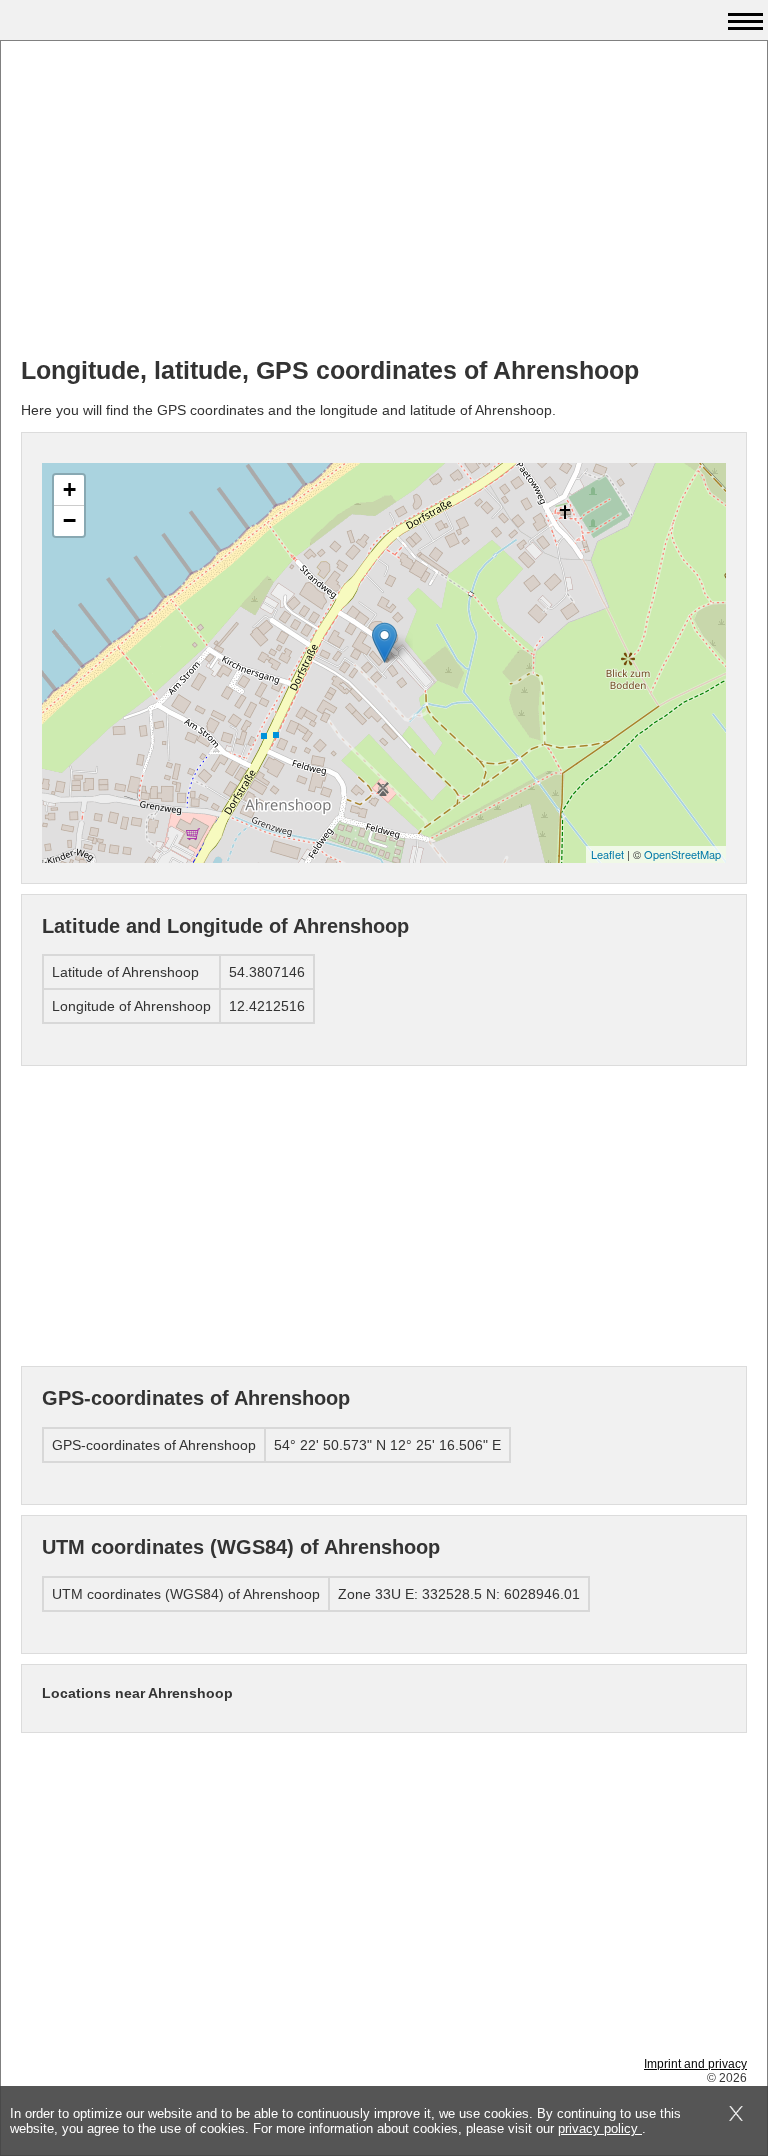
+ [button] (69, 489)
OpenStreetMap (682, 854)
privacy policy (600, 2128)
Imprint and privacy (695, 2064)
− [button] (69, 520)
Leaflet (607, 854)
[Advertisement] (384, 201)
